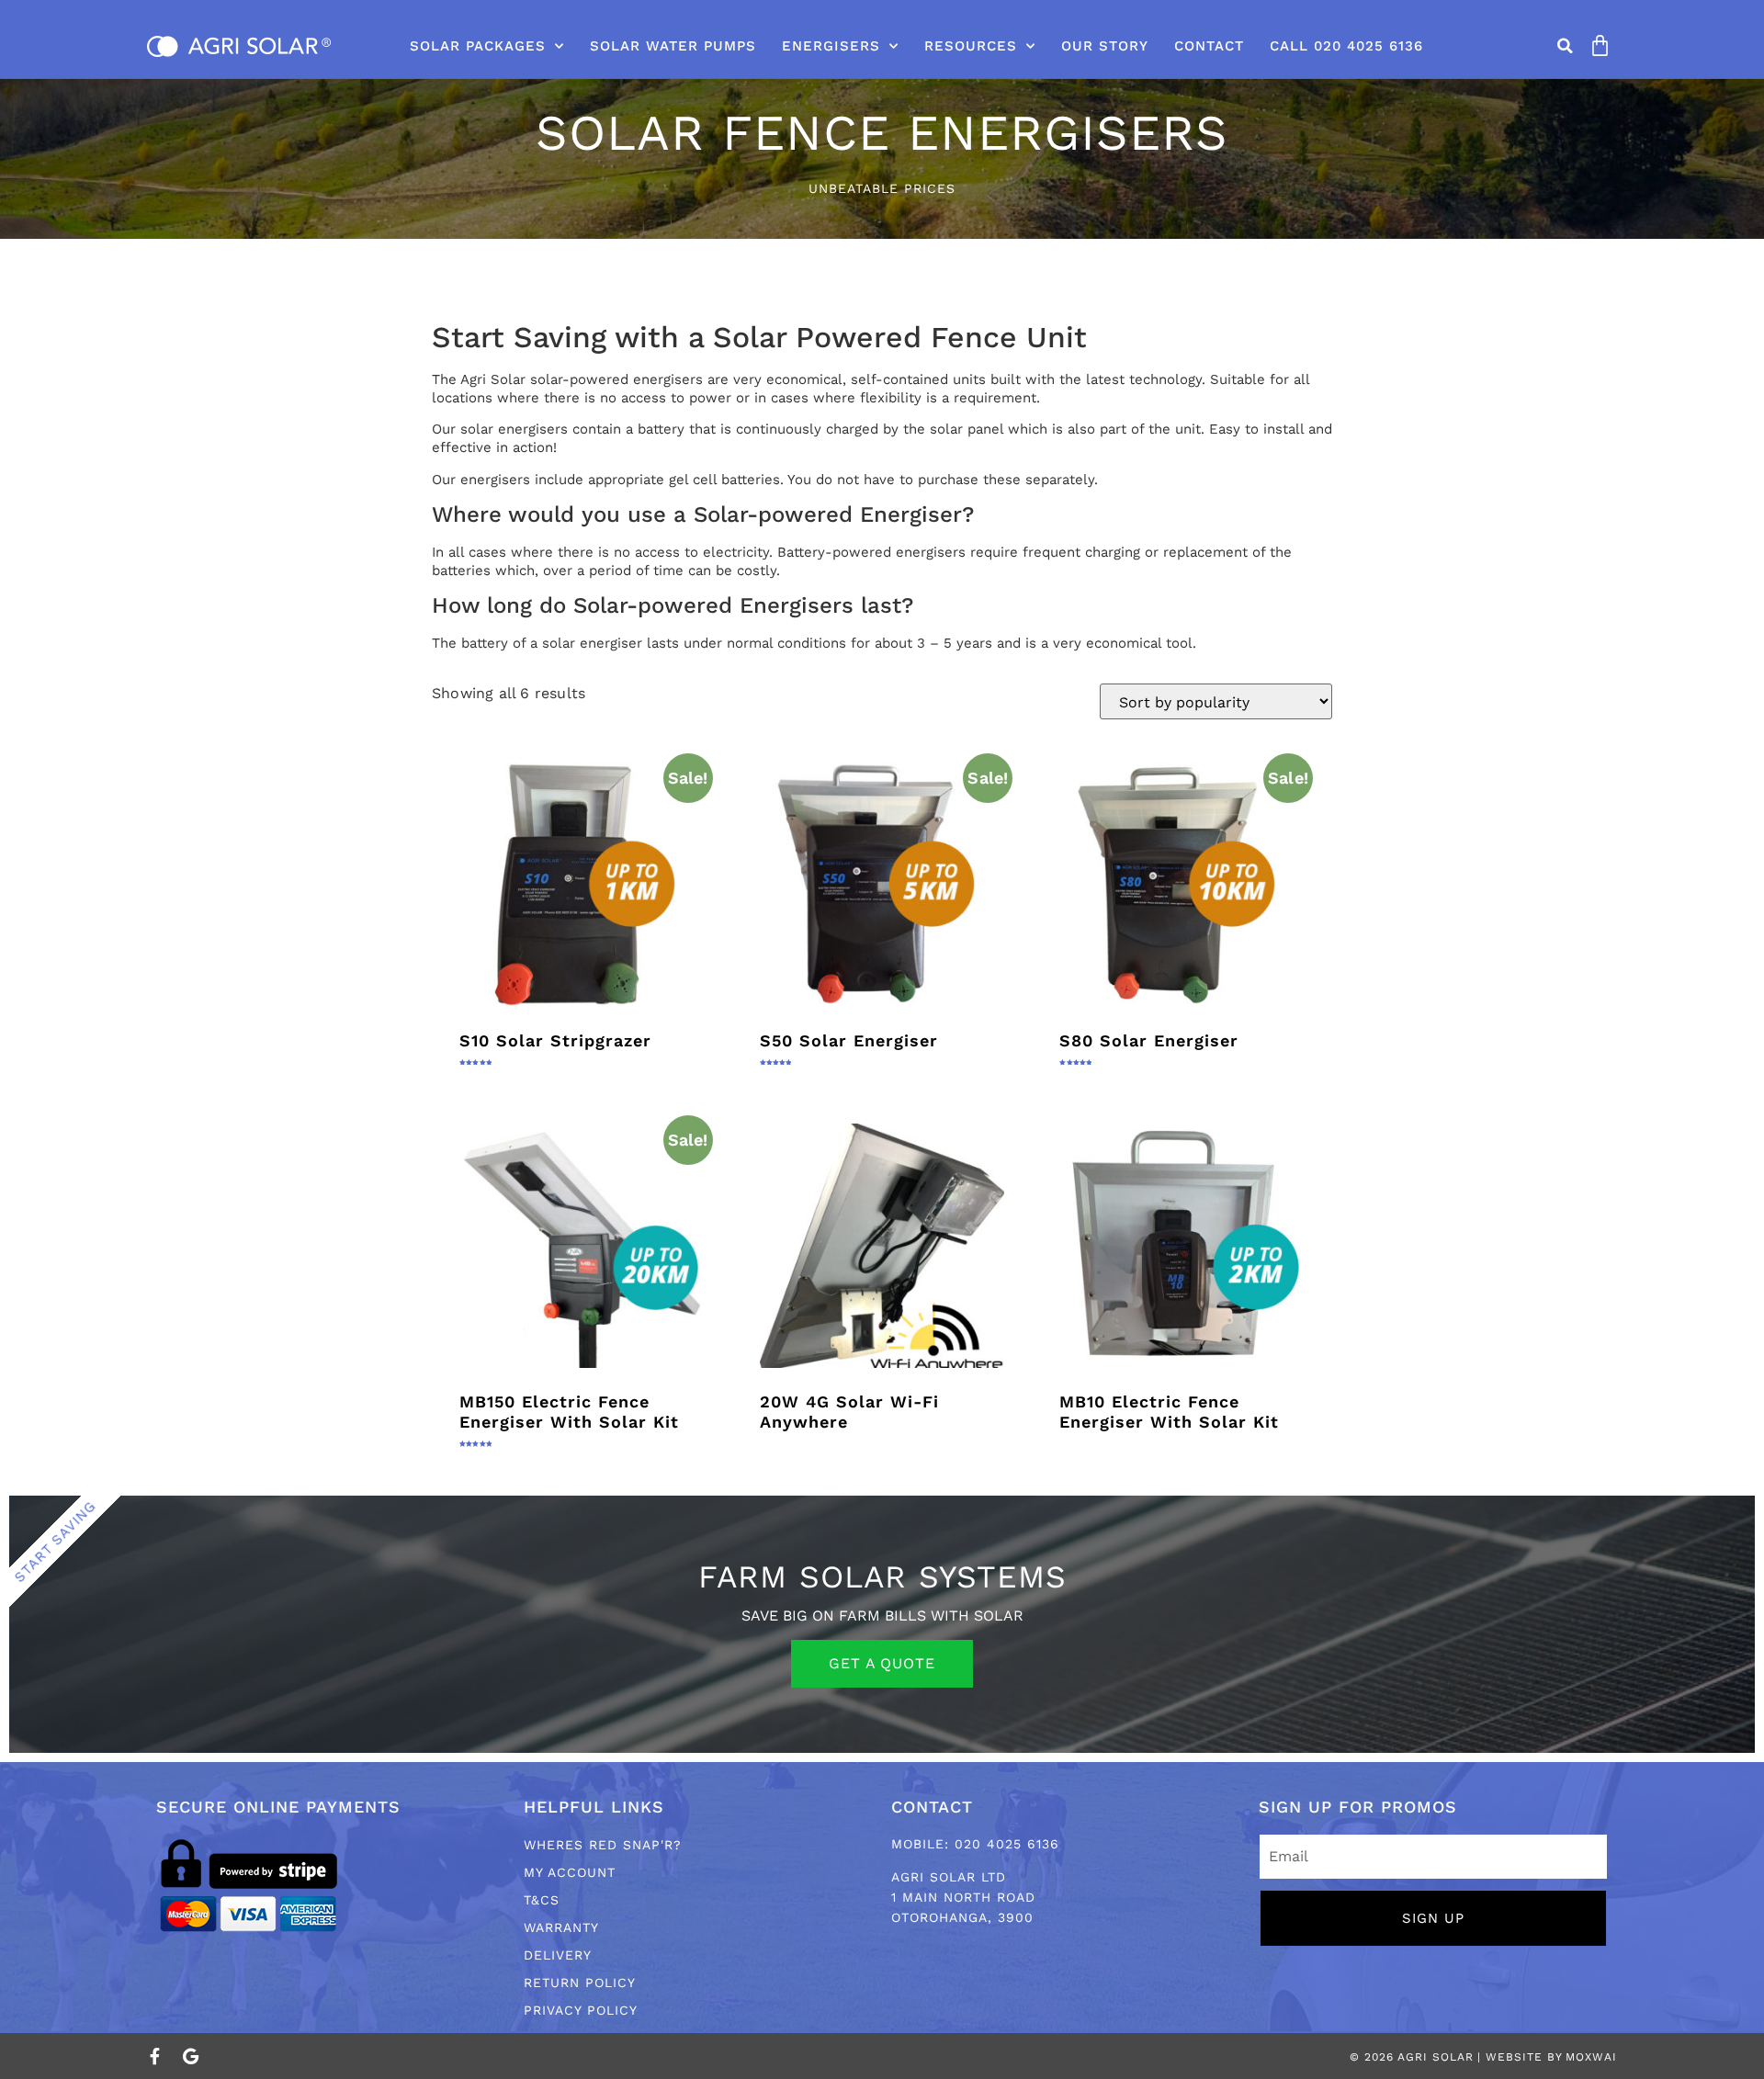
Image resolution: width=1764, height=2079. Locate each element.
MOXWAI (1591, 2057)
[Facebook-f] (155, 2056)
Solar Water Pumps (673, 46)
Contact (1209, 46)
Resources (971, 46)
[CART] (1596, 45)
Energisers (831, 46)
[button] (1566, 46)
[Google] (190, 2056)
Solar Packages (478, 46)
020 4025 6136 (1007, 1844)
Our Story (1105, 46)
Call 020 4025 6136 (1346, 46)
